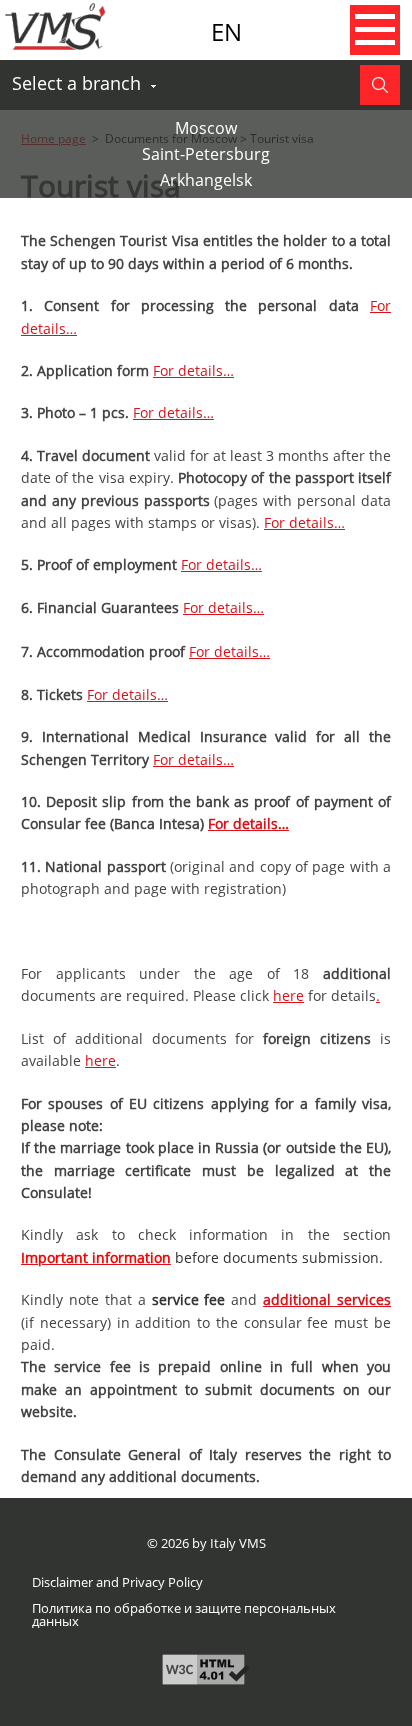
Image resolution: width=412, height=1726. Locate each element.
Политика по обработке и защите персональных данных (184, 1615)
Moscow (206, 128)
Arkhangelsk (206, 180)
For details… (193, 370)
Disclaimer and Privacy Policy (117, 1582)
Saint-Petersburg (206, 154)
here (288, 995)
